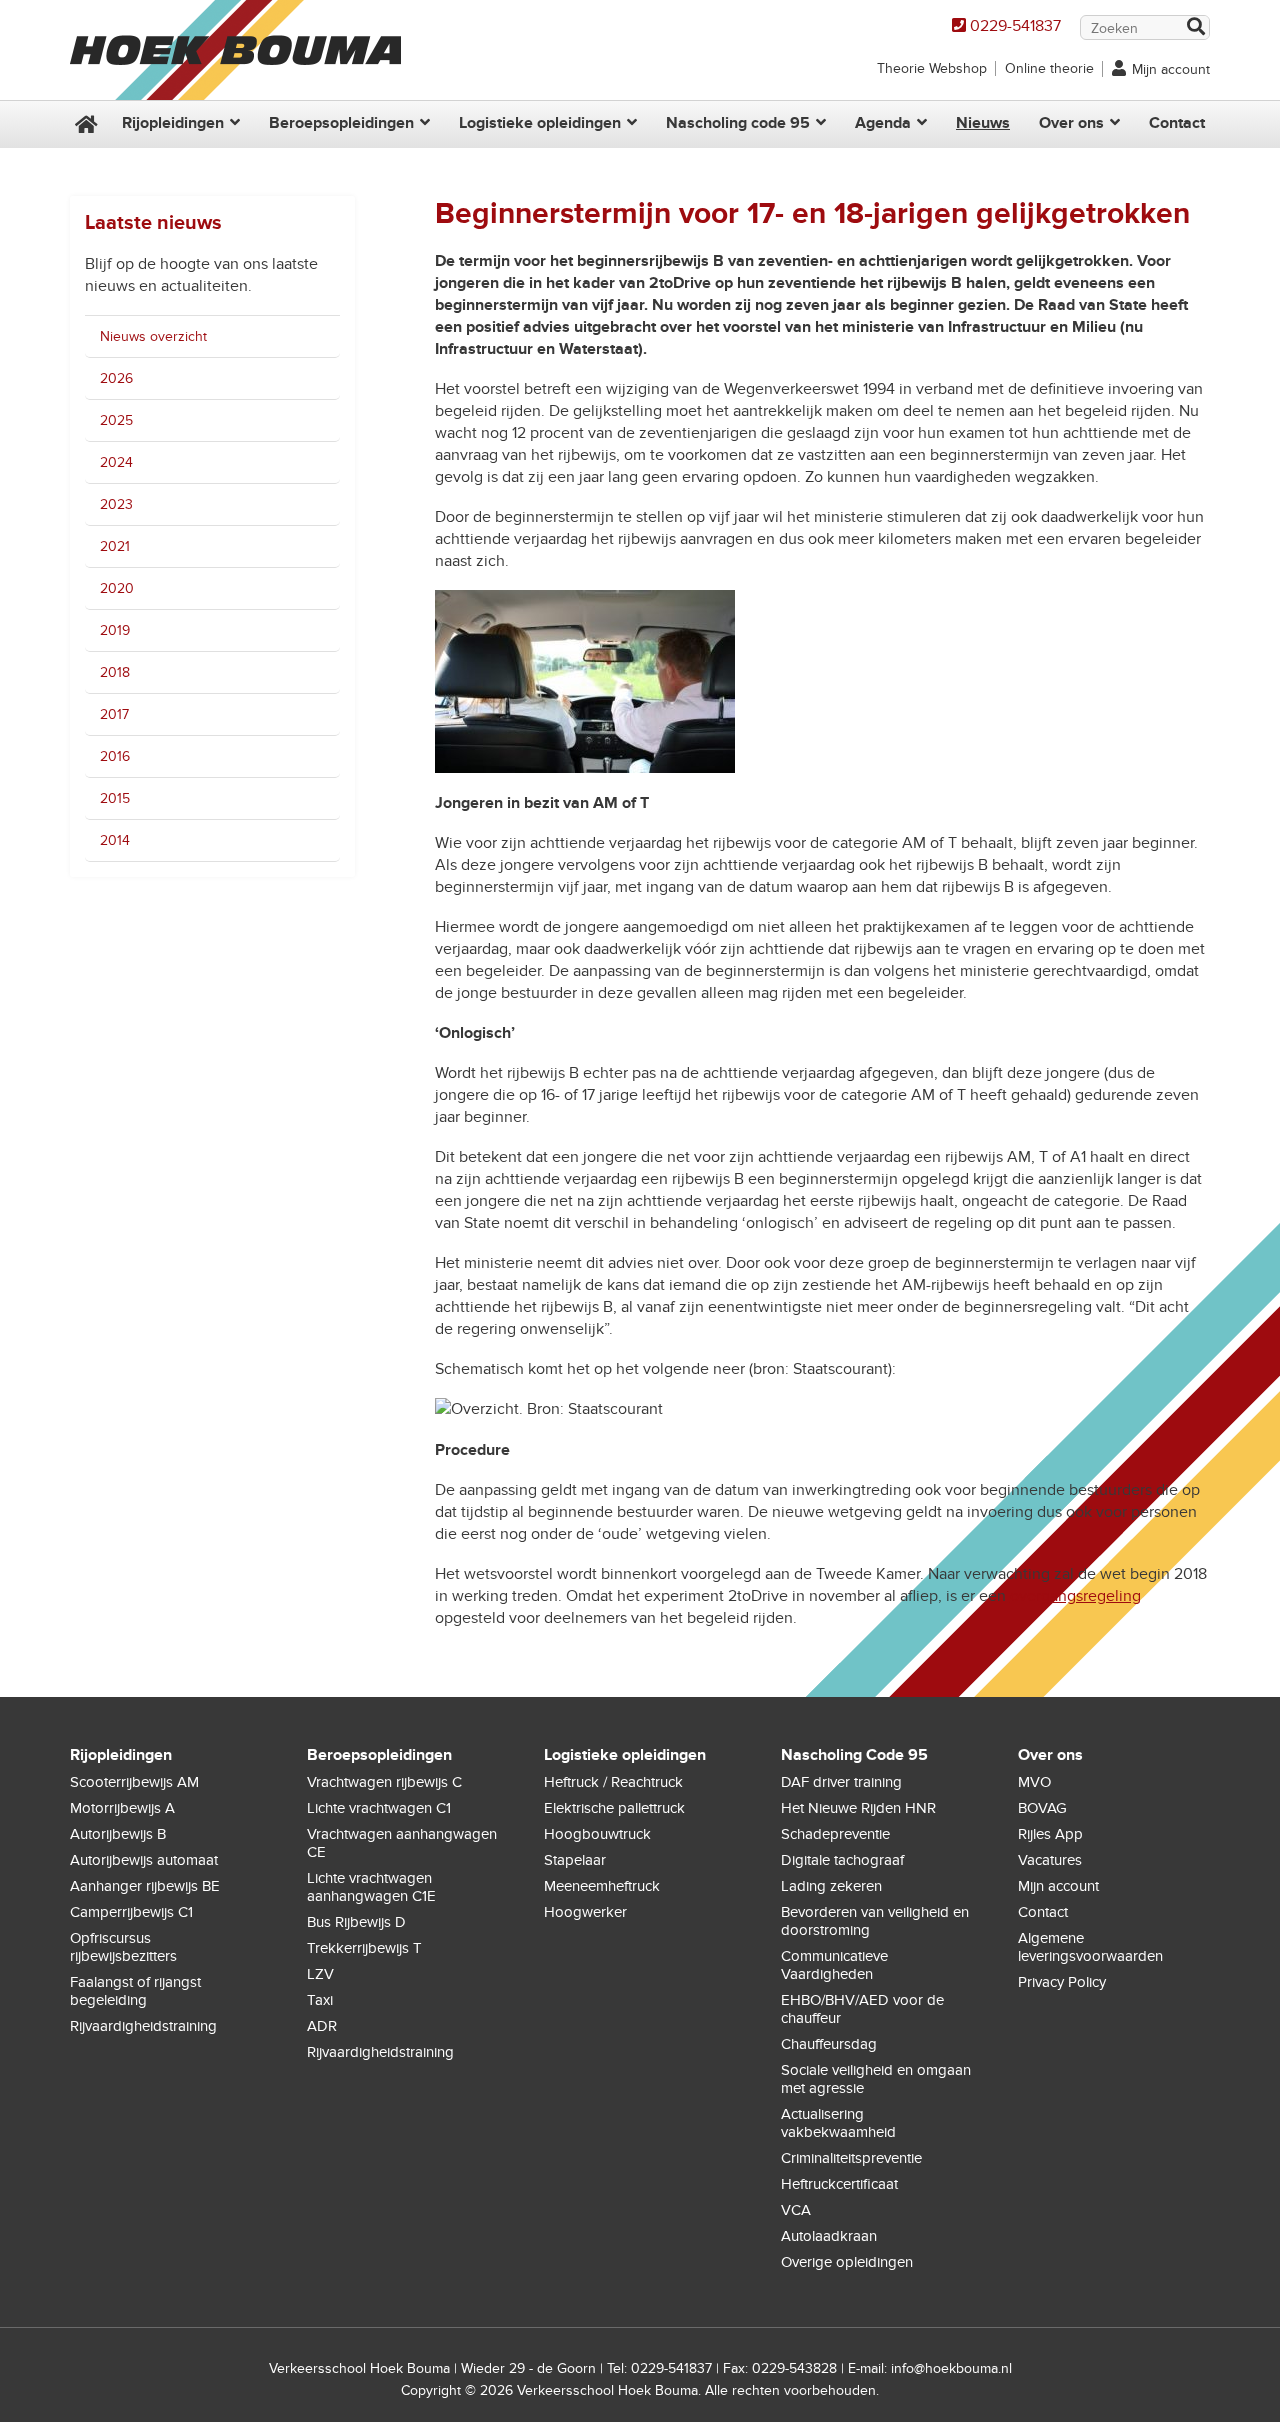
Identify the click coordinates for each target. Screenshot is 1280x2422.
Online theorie (1049, 68)
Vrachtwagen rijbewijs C (384, 1782)
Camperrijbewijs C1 (131, 1912)
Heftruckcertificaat (839, 2184)
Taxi (320, 2000)
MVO (1034, 1782)
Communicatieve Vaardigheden (834, 1965)
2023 (116, 504)
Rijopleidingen (173, 123)
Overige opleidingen (847, 2262)
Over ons (1071, 123)
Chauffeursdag (829, 2044)
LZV (320, 1974)
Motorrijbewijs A (122, 1808)
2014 (115, 840)
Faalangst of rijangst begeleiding (135, 1991)
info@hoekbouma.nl (951, 2368)
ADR (322, 2026)
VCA (796, 2210)
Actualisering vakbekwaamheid (838, 2123)
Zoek (1195, 28)
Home (84, 124)
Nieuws (983, 123)
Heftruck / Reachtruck (613, 1782)
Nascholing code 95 (738, 123)
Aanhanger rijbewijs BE (145, 1886)
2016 (115, 756)
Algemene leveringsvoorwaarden (1090, 1947)
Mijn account (1171, 69)
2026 (116, 378)
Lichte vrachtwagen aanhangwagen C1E (371, 1887)
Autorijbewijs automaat (144, 1860)
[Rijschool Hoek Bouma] (235, 90)
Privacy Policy (1062, 1982)
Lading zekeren (831, 1886)
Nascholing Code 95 (854, 1755)
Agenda (883, 123)
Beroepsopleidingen (341, 123)
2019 (115, 630)
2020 (117, 588)
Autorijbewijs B (118, 1834)
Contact (1177, 123)
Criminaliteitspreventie (851, 2158)
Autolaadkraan (829, 2236)
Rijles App (1050, 1834)
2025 (116, 420)
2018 (115, 672)
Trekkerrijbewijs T (364, 1948)
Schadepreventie (835, 1834)
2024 (116, 462)
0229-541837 (1015, 26)
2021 (115, 546)
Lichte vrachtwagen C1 (379, 1808)
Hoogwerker (585, 1912)
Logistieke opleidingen (540, 123)
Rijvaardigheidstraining (143, 2026)
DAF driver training (841, 1782)
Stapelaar (575, 1860)
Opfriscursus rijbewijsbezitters (123, 1947)
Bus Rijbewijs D (356, 1922)
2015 (115, 798)
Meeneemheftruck (602, 1886)
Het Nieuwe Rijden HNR (858, 1808)
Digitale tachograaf (842, 1860)
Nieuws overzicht (153, 336)
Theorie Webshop (932, 68)
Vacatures (1050, 1860)
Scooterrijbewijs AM (134, 1782)
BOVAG (1042, 1808)
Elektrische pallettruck (614, 1808)
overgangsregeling (1075, 1596)
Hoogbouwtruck (597, 1834)
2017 (114, 714)
